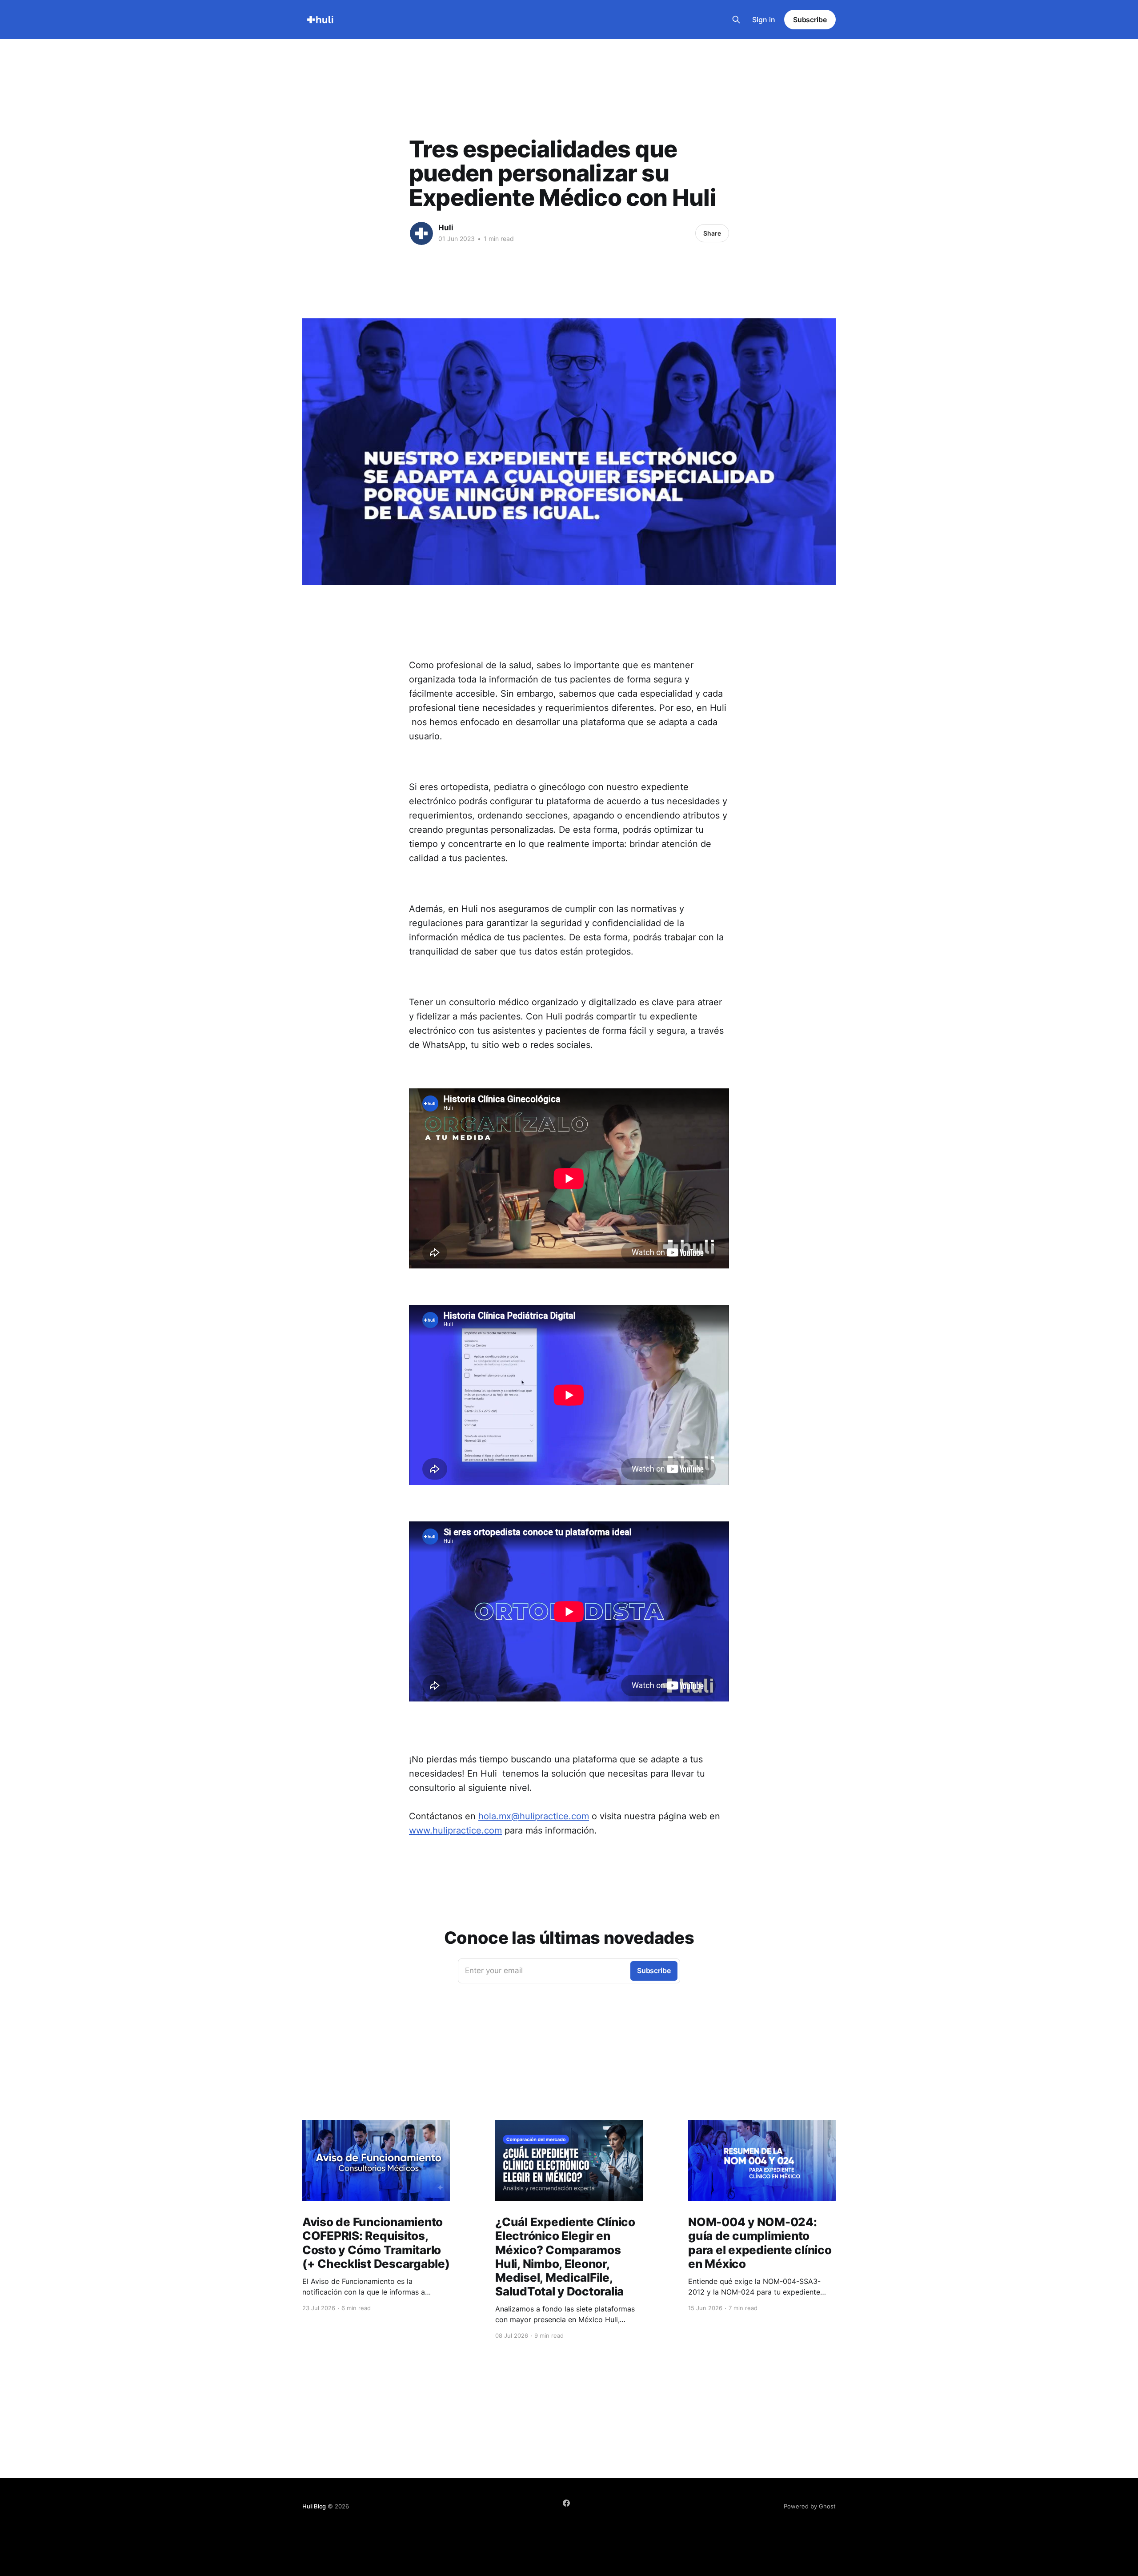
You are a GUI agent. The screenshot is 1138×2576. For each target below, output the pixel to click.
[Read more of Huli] (421, 233)
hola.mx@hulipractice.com (534, 1816)
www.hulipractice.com (455, 1830)
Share (712, 233)
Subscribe (810, 20)
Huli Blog (314, 2506)
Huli (446, 228)
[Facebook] (566, 2503)
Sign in (764, 20)
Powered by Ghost (810, 2506)
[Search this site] (736, 20)
